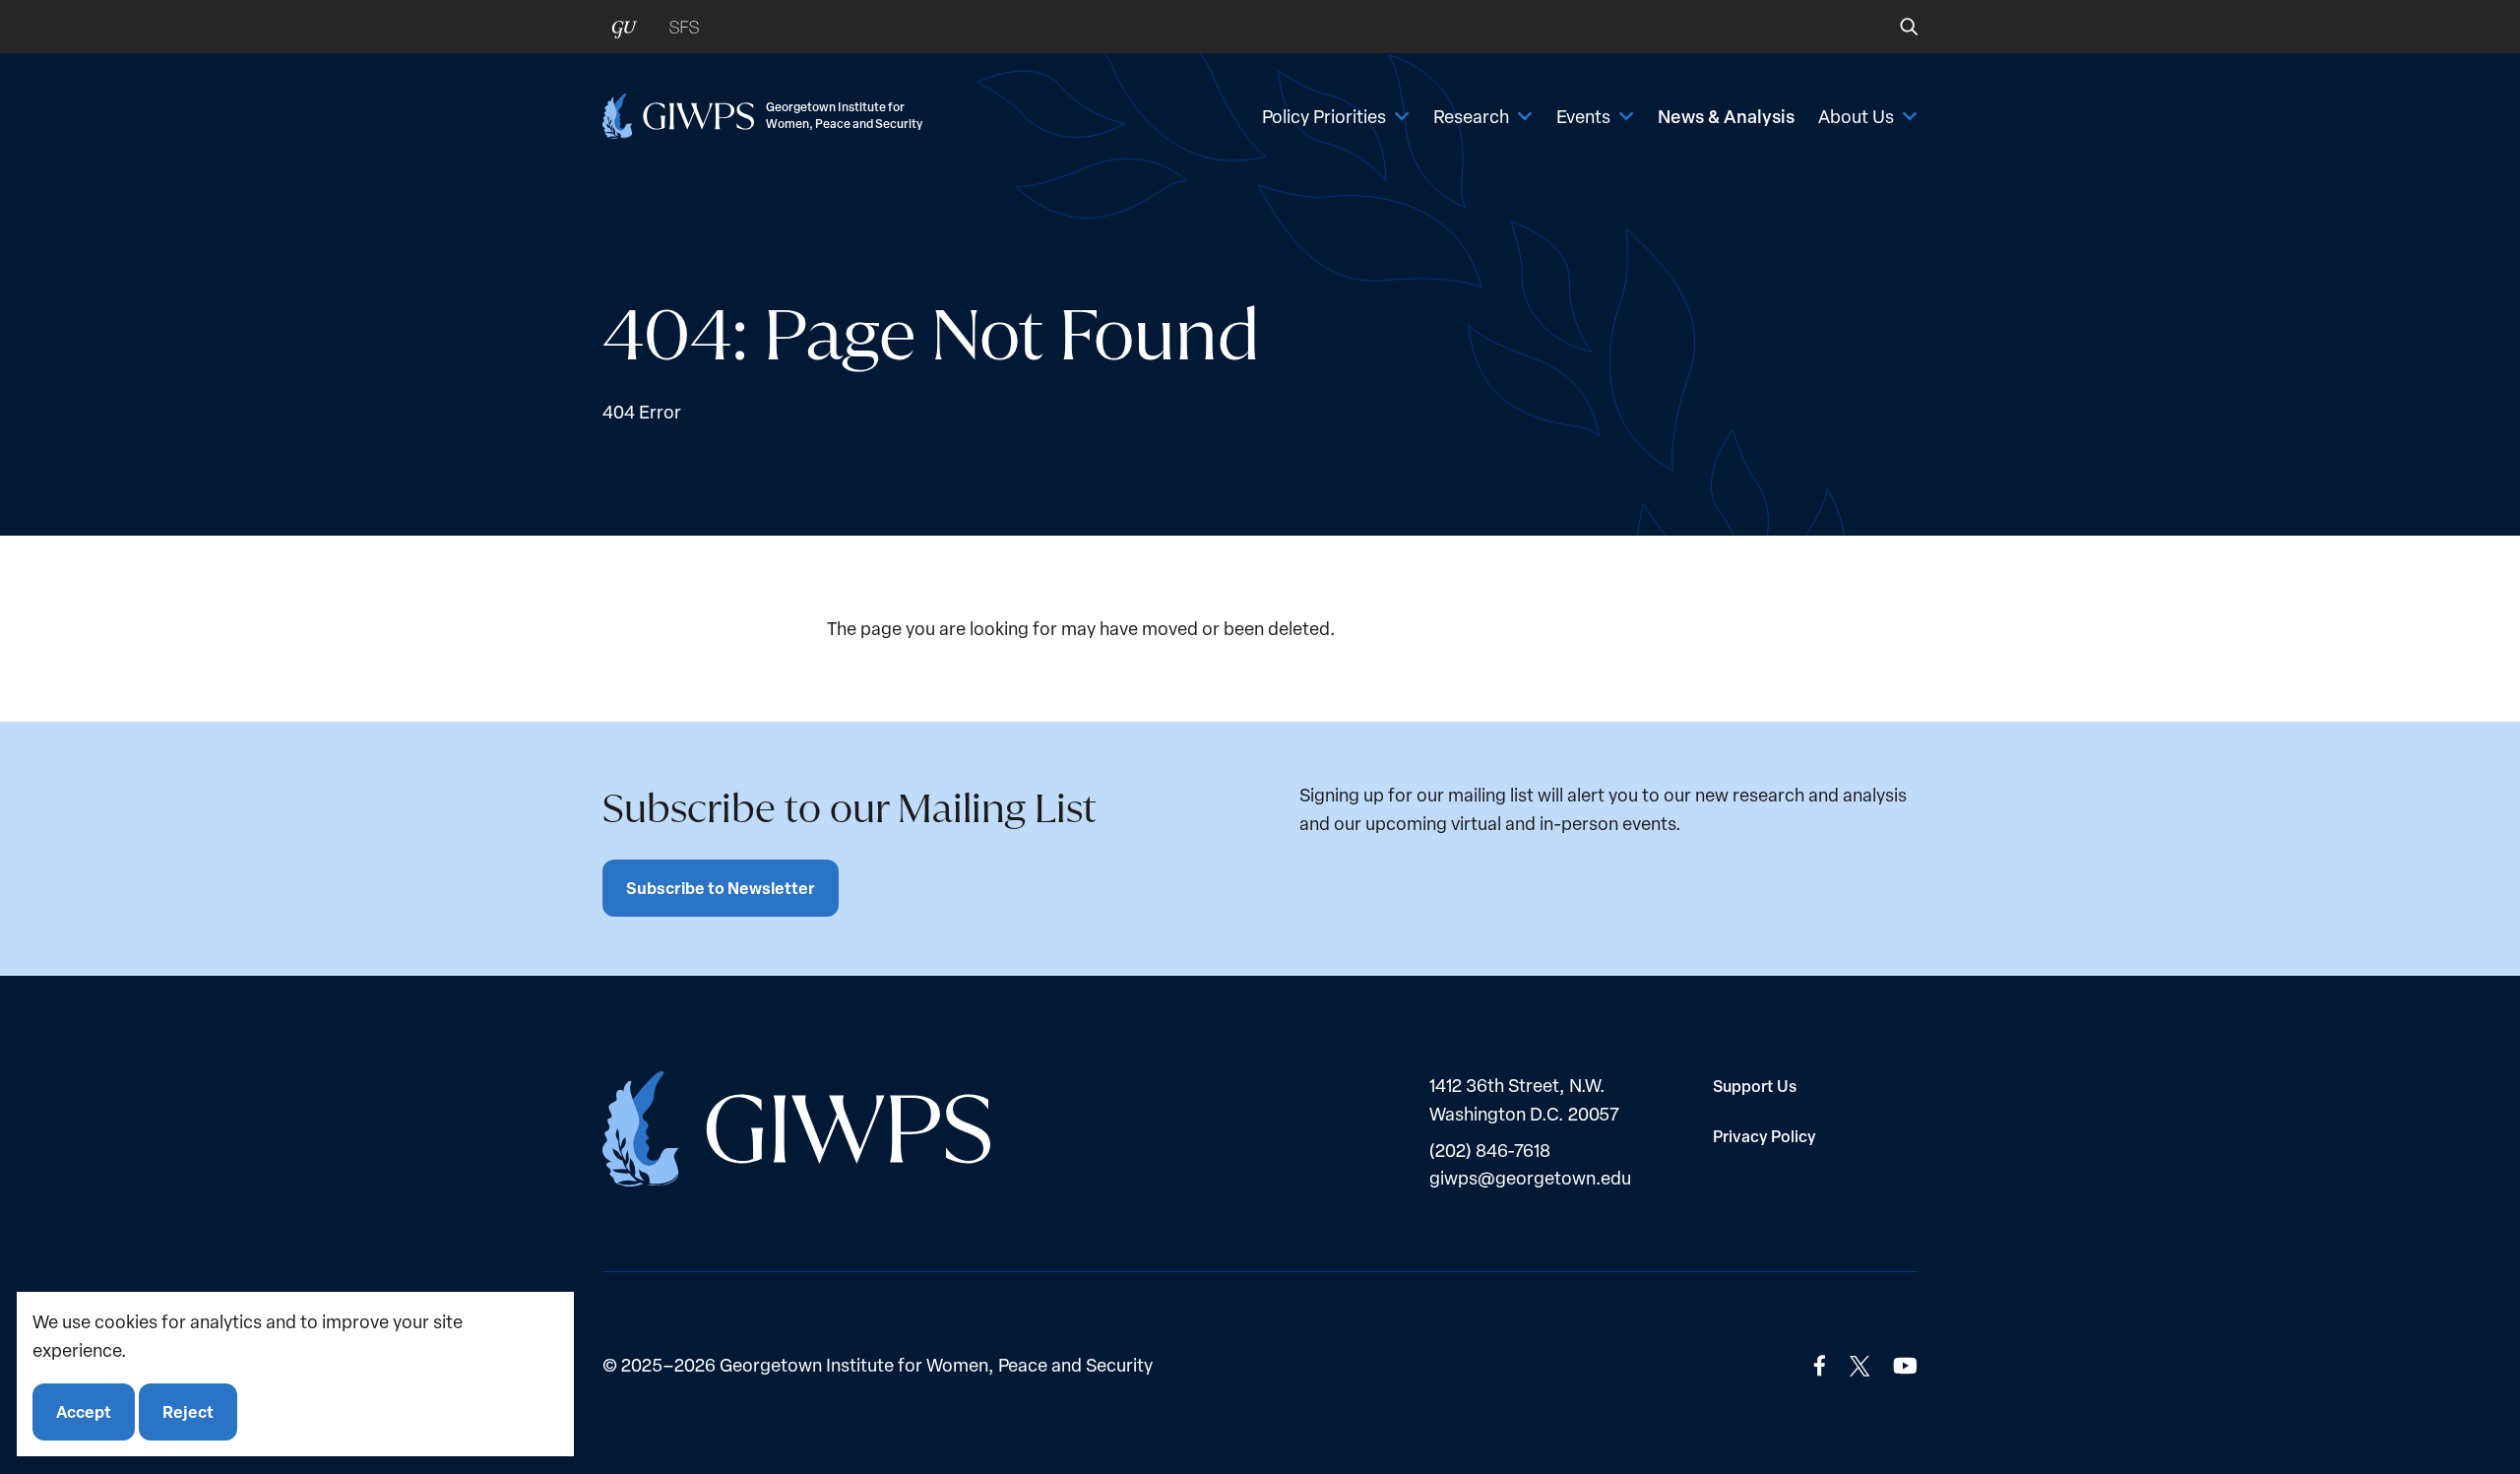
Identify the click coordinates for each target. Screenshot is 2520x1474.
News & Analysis (1726, 116)
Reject (188, 1411)
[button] (1895, 27)
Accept (84, 1411)
